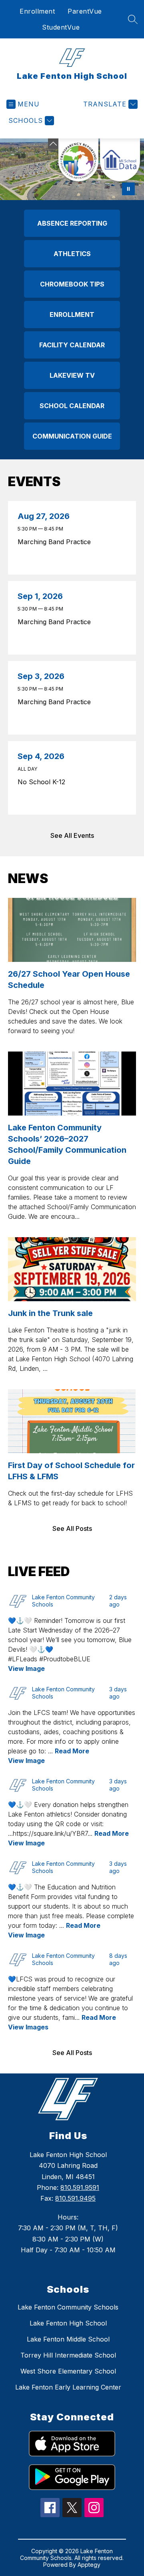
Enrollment (37, 11)
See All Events (72, 835)
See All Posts (72, 1528)
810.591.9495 (75, 2198)
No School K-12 (43, 782)
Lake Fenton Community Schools (68, 2307)
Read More (72, 1751)
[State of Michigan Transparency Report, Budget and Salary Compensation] (78, 160)
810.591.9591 (80, 2187)
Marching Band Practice (56, 542)
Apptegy (89, 2565)
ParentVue (85, 11)
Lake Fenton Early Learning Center (68, 2387)
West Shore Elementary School (68, 2371)
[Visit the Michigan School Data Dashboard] (120, 160)
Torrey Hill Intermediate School (68, 2355)
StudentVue (61, 27)
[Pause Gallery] (128, 189)
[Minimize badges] (53, 144)
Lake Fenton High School (68, 2323)
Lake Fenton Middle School (68, 2339)
